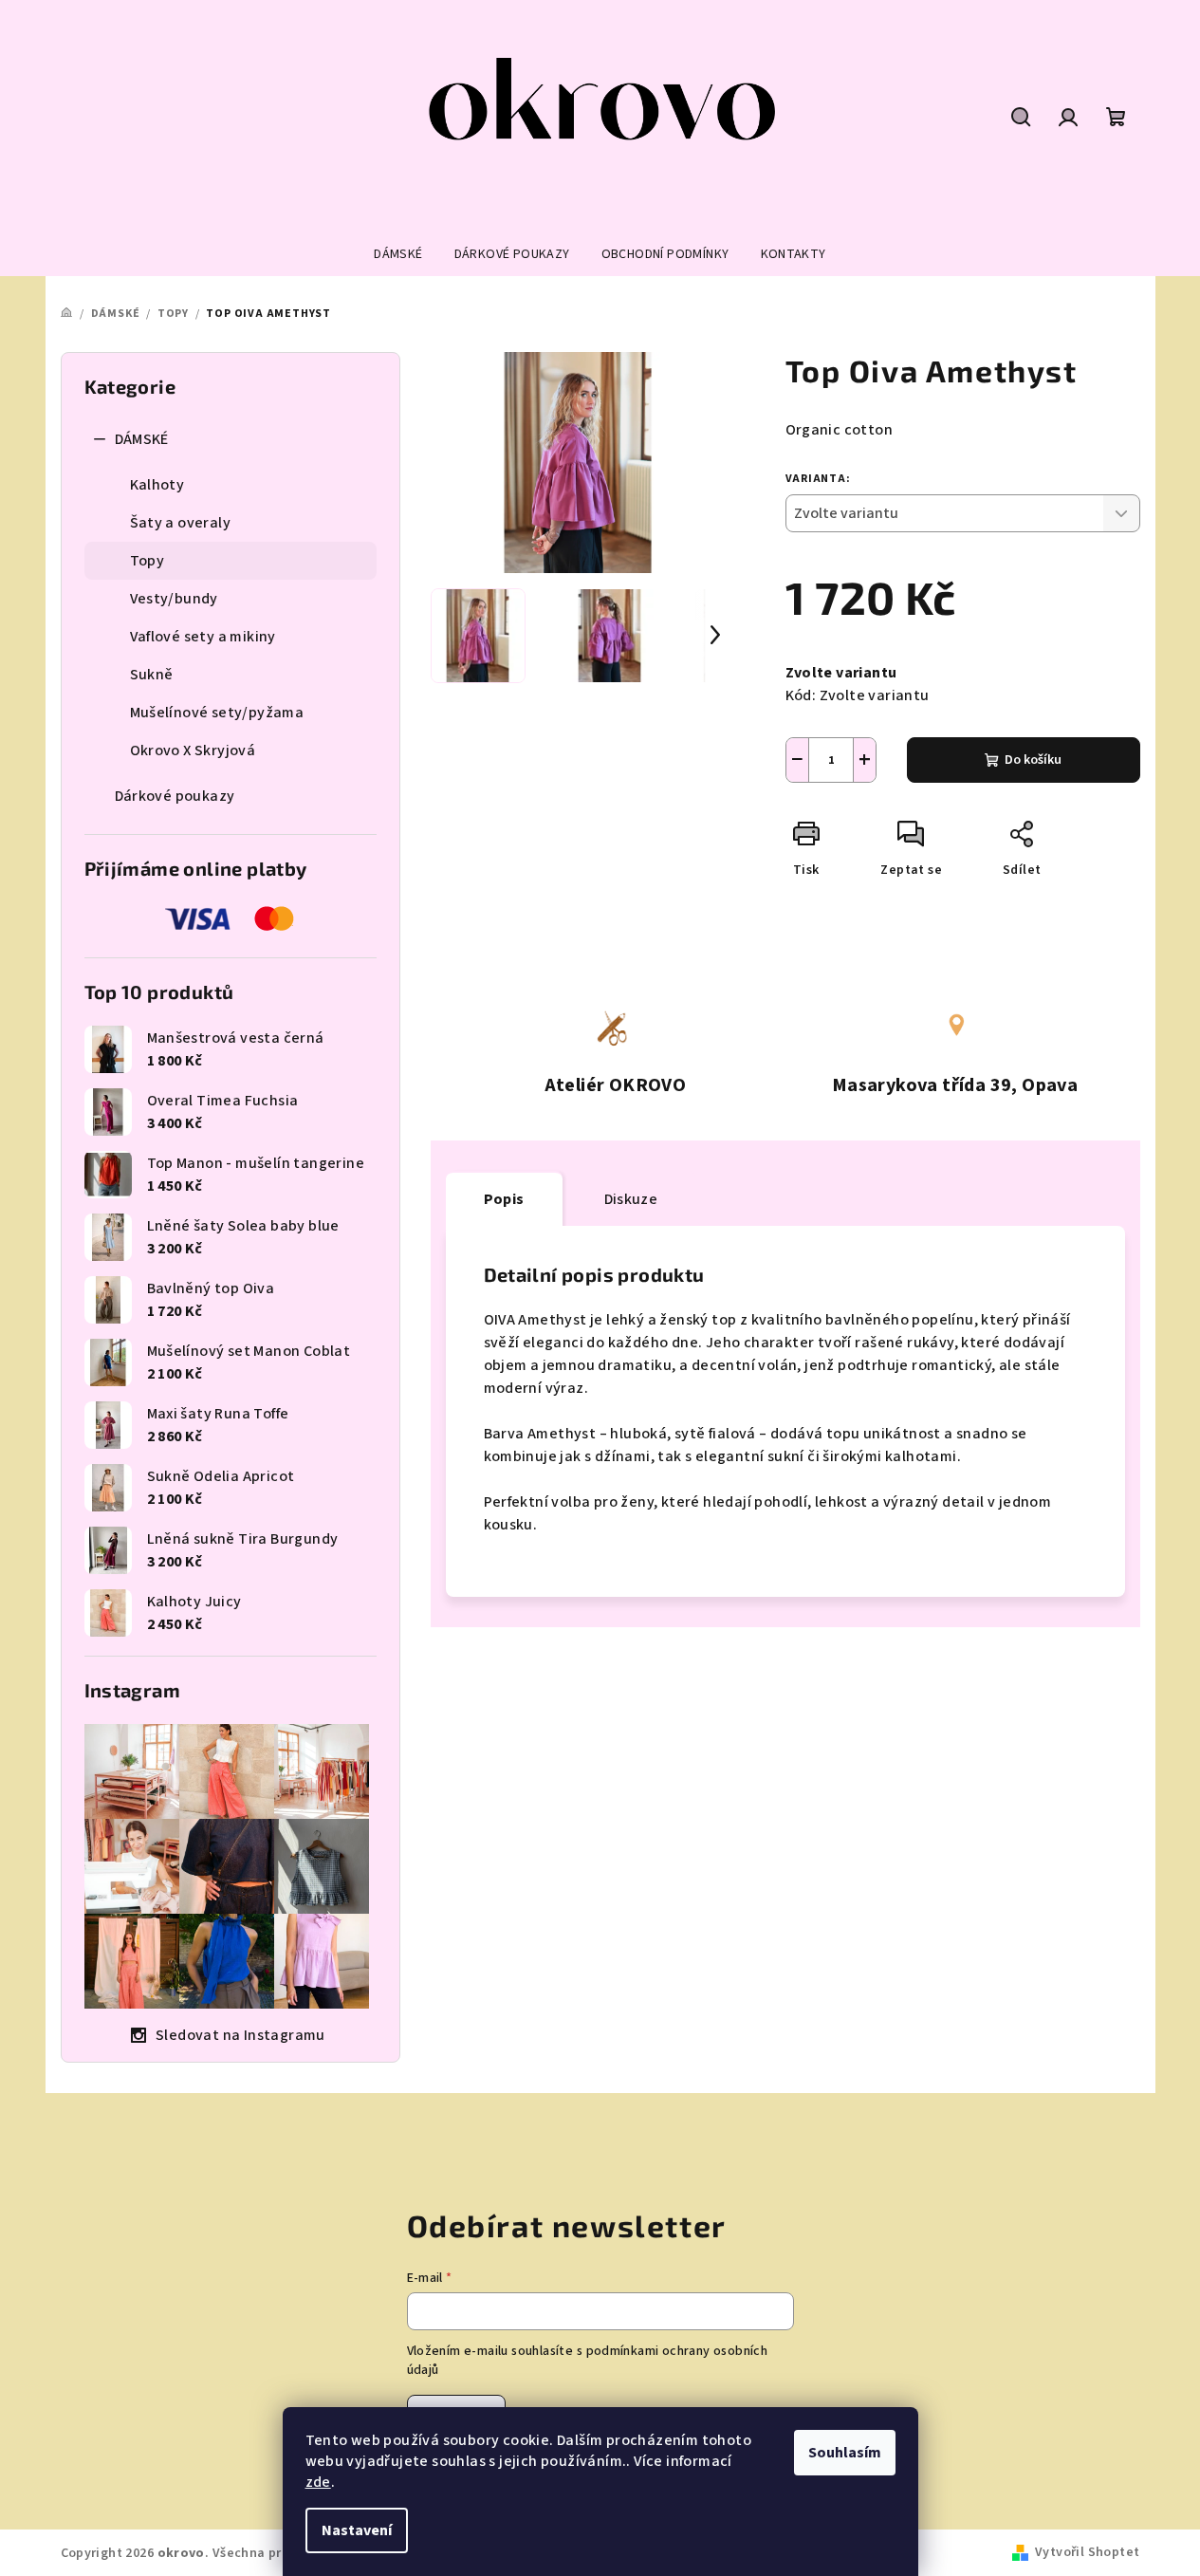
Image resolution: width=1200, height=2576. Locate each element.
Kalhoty (157, 485)
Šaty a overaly (181, 523)
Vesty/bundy (174, 599)
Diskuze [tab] (631, 1199)
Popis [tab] (504, 1199)
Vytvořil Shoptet (1087, 2552)
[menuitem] (398, 254)
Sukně (152, 675)
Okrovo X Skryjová (193, 751)
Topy (148, 561)
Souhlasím (845, 2453)
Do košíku (1033, 760)
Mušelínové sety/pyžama (217, 713)
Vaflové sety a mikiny (203, 637)
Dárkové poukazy (175, 796)
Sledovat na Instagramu (240, 2035)
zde (318, 2482)
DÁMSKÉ (142, 439)
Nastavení (357, 2530)
